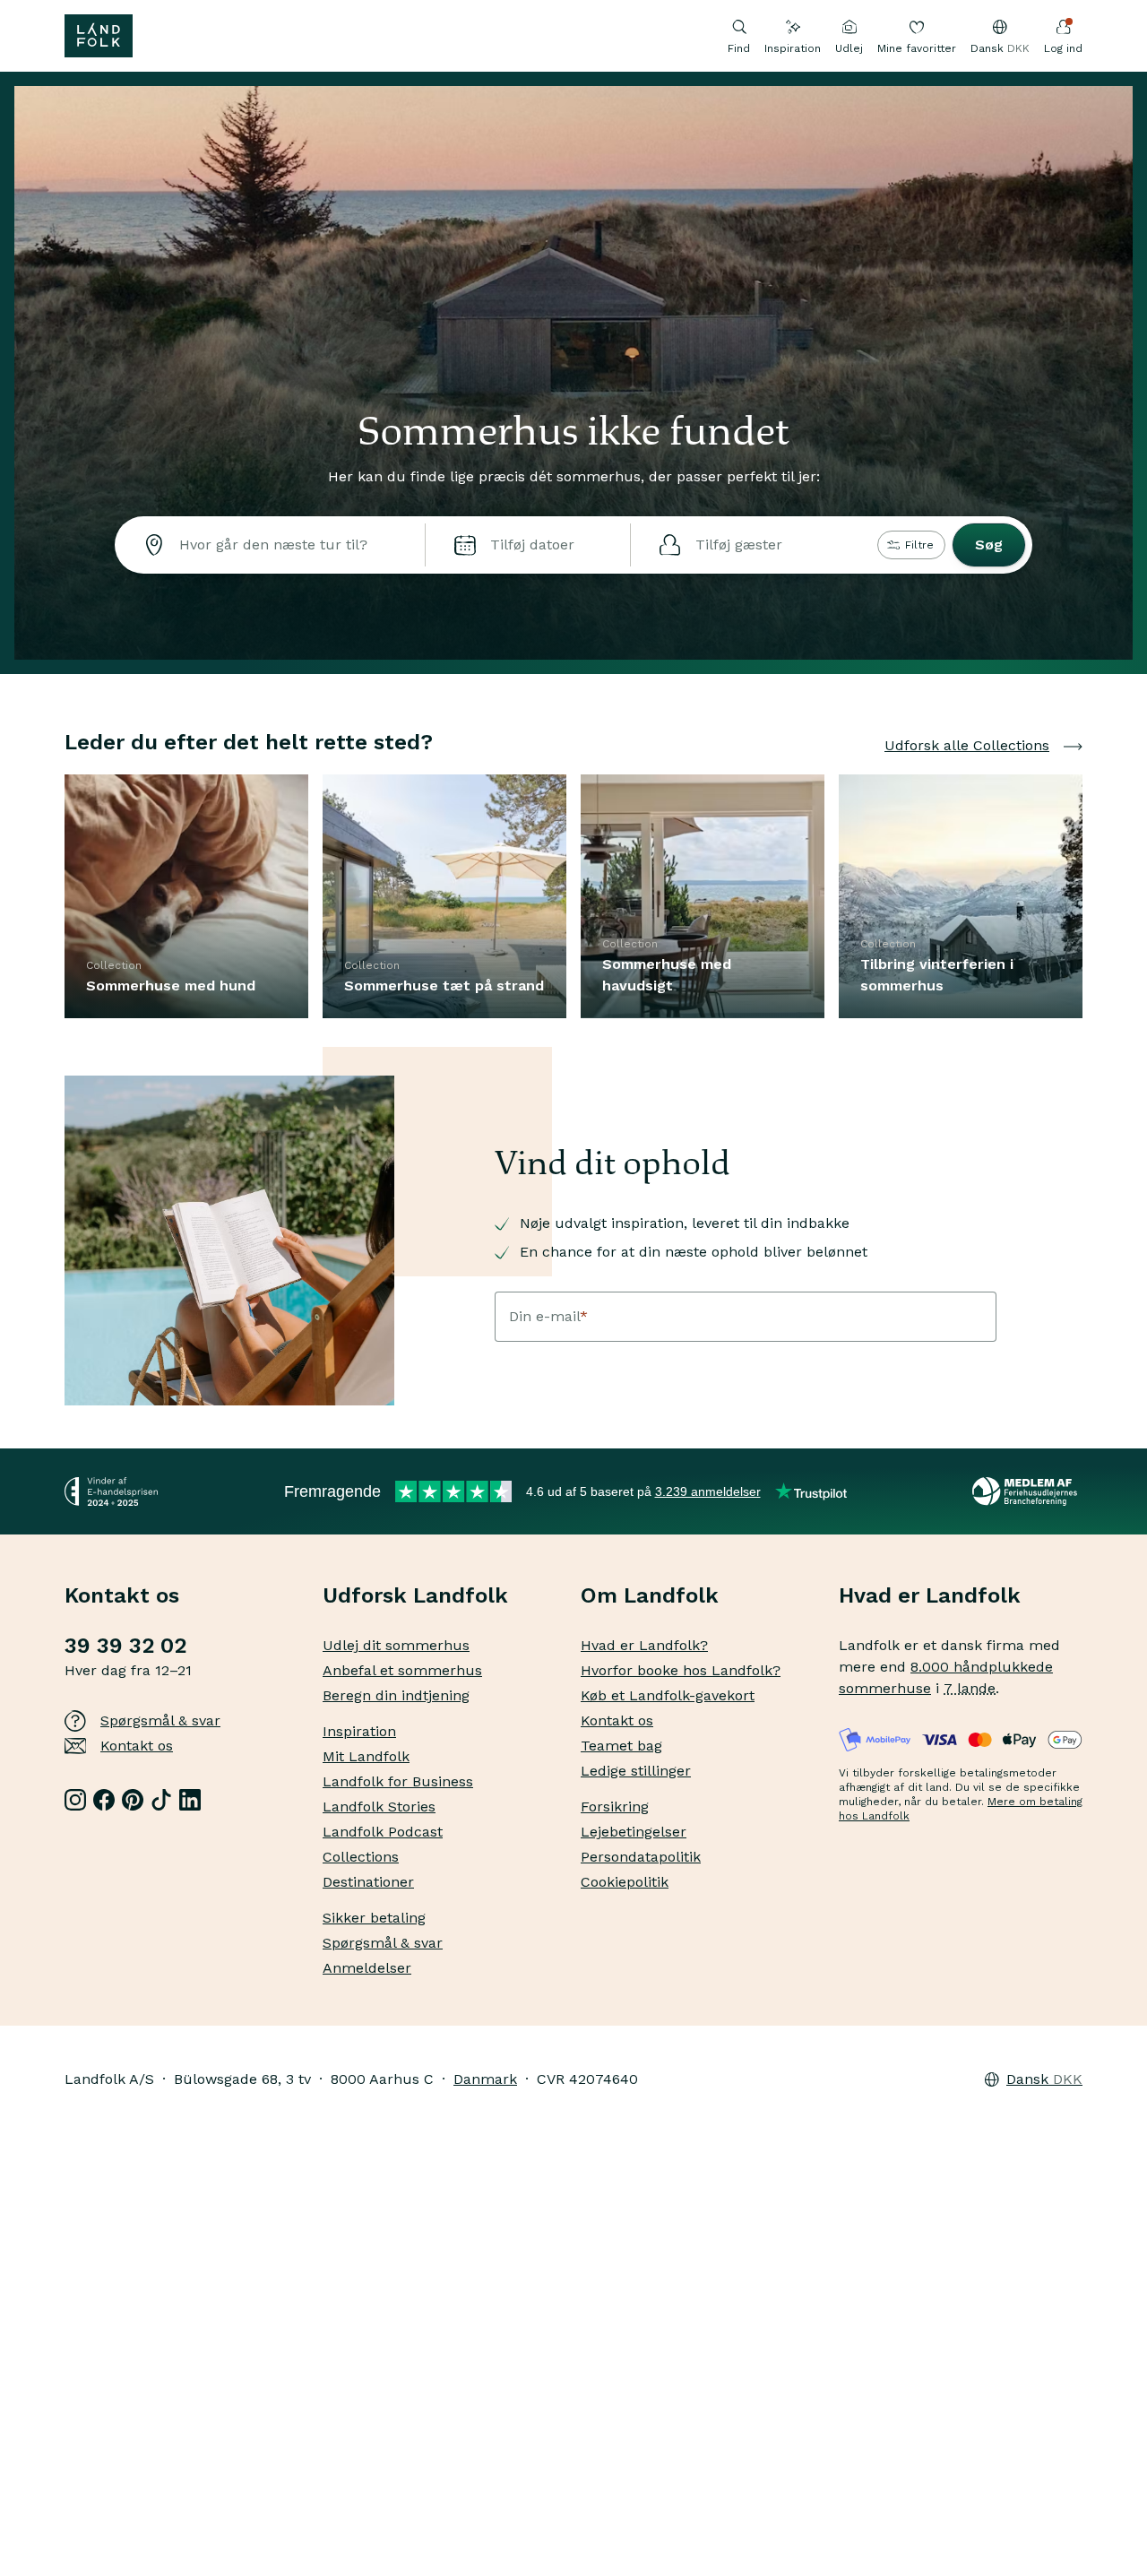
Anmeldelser (367, 1968)
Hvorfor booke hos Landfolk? (681, 1670)
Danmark (485, 2079)
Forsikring (615, 1807)
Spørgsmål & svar (160, 1720)
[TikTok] (161, 1800)
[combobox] (270, 545)
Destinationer (368, 1882)
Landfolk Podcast (383, 1832)
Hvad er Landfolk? (644, 1645)
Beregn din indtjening (396, 1695)
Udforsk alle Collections (967, 745)
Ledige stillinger (636, 1771)
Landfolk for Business (398, 1781)
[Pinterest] (133, 1800)
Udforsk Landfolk (415, 1595)
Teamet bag (621, 1746)
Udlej (849, 48)
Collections (361, 1857)
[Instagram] (75, 1800)
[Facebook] (104, 1800)
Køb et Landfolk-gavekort (668, 1695)
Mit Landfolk (366, 1756)
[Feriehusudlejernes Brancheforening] (1027, 1491)
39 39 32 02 (125, 1646)
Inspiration (793, 48)
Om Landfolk (650, 1595)
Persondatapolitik (641, 1857)
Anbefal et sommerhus (402, 1670)
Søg (989, 545)
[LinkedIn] (190, 1800)
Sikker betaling (374, 1918)
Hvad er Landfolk (930, 1595)
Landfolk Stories (379, 1807)
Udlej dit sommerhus (396, 1645)
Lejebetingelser (634, 1832)
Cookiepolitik (625, 1882)
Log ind (1063, 48)
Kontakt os (137, 1746)
